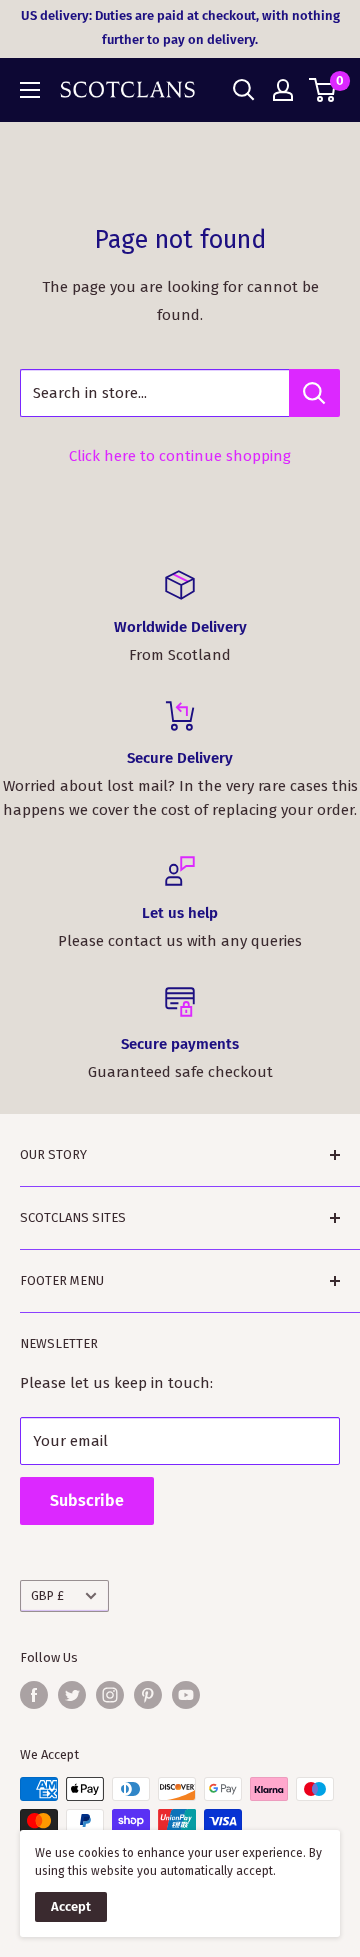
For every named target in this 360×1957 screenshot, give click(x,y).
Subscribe (87, 1500)
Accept (71, 1906)
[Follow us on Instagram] (110, 1695)
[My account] (283, 90)
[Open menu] (30, 90)
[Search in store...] (314, 393)
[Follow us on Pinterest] (148, 1695)
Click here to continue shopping (180, 456)
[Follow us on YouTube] (186, 1695)
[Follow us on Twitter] (72, 1695)
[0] (323, 90)
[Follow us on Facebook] (34, 1695)
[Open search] (244, 90)
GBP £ (47, 1595)
